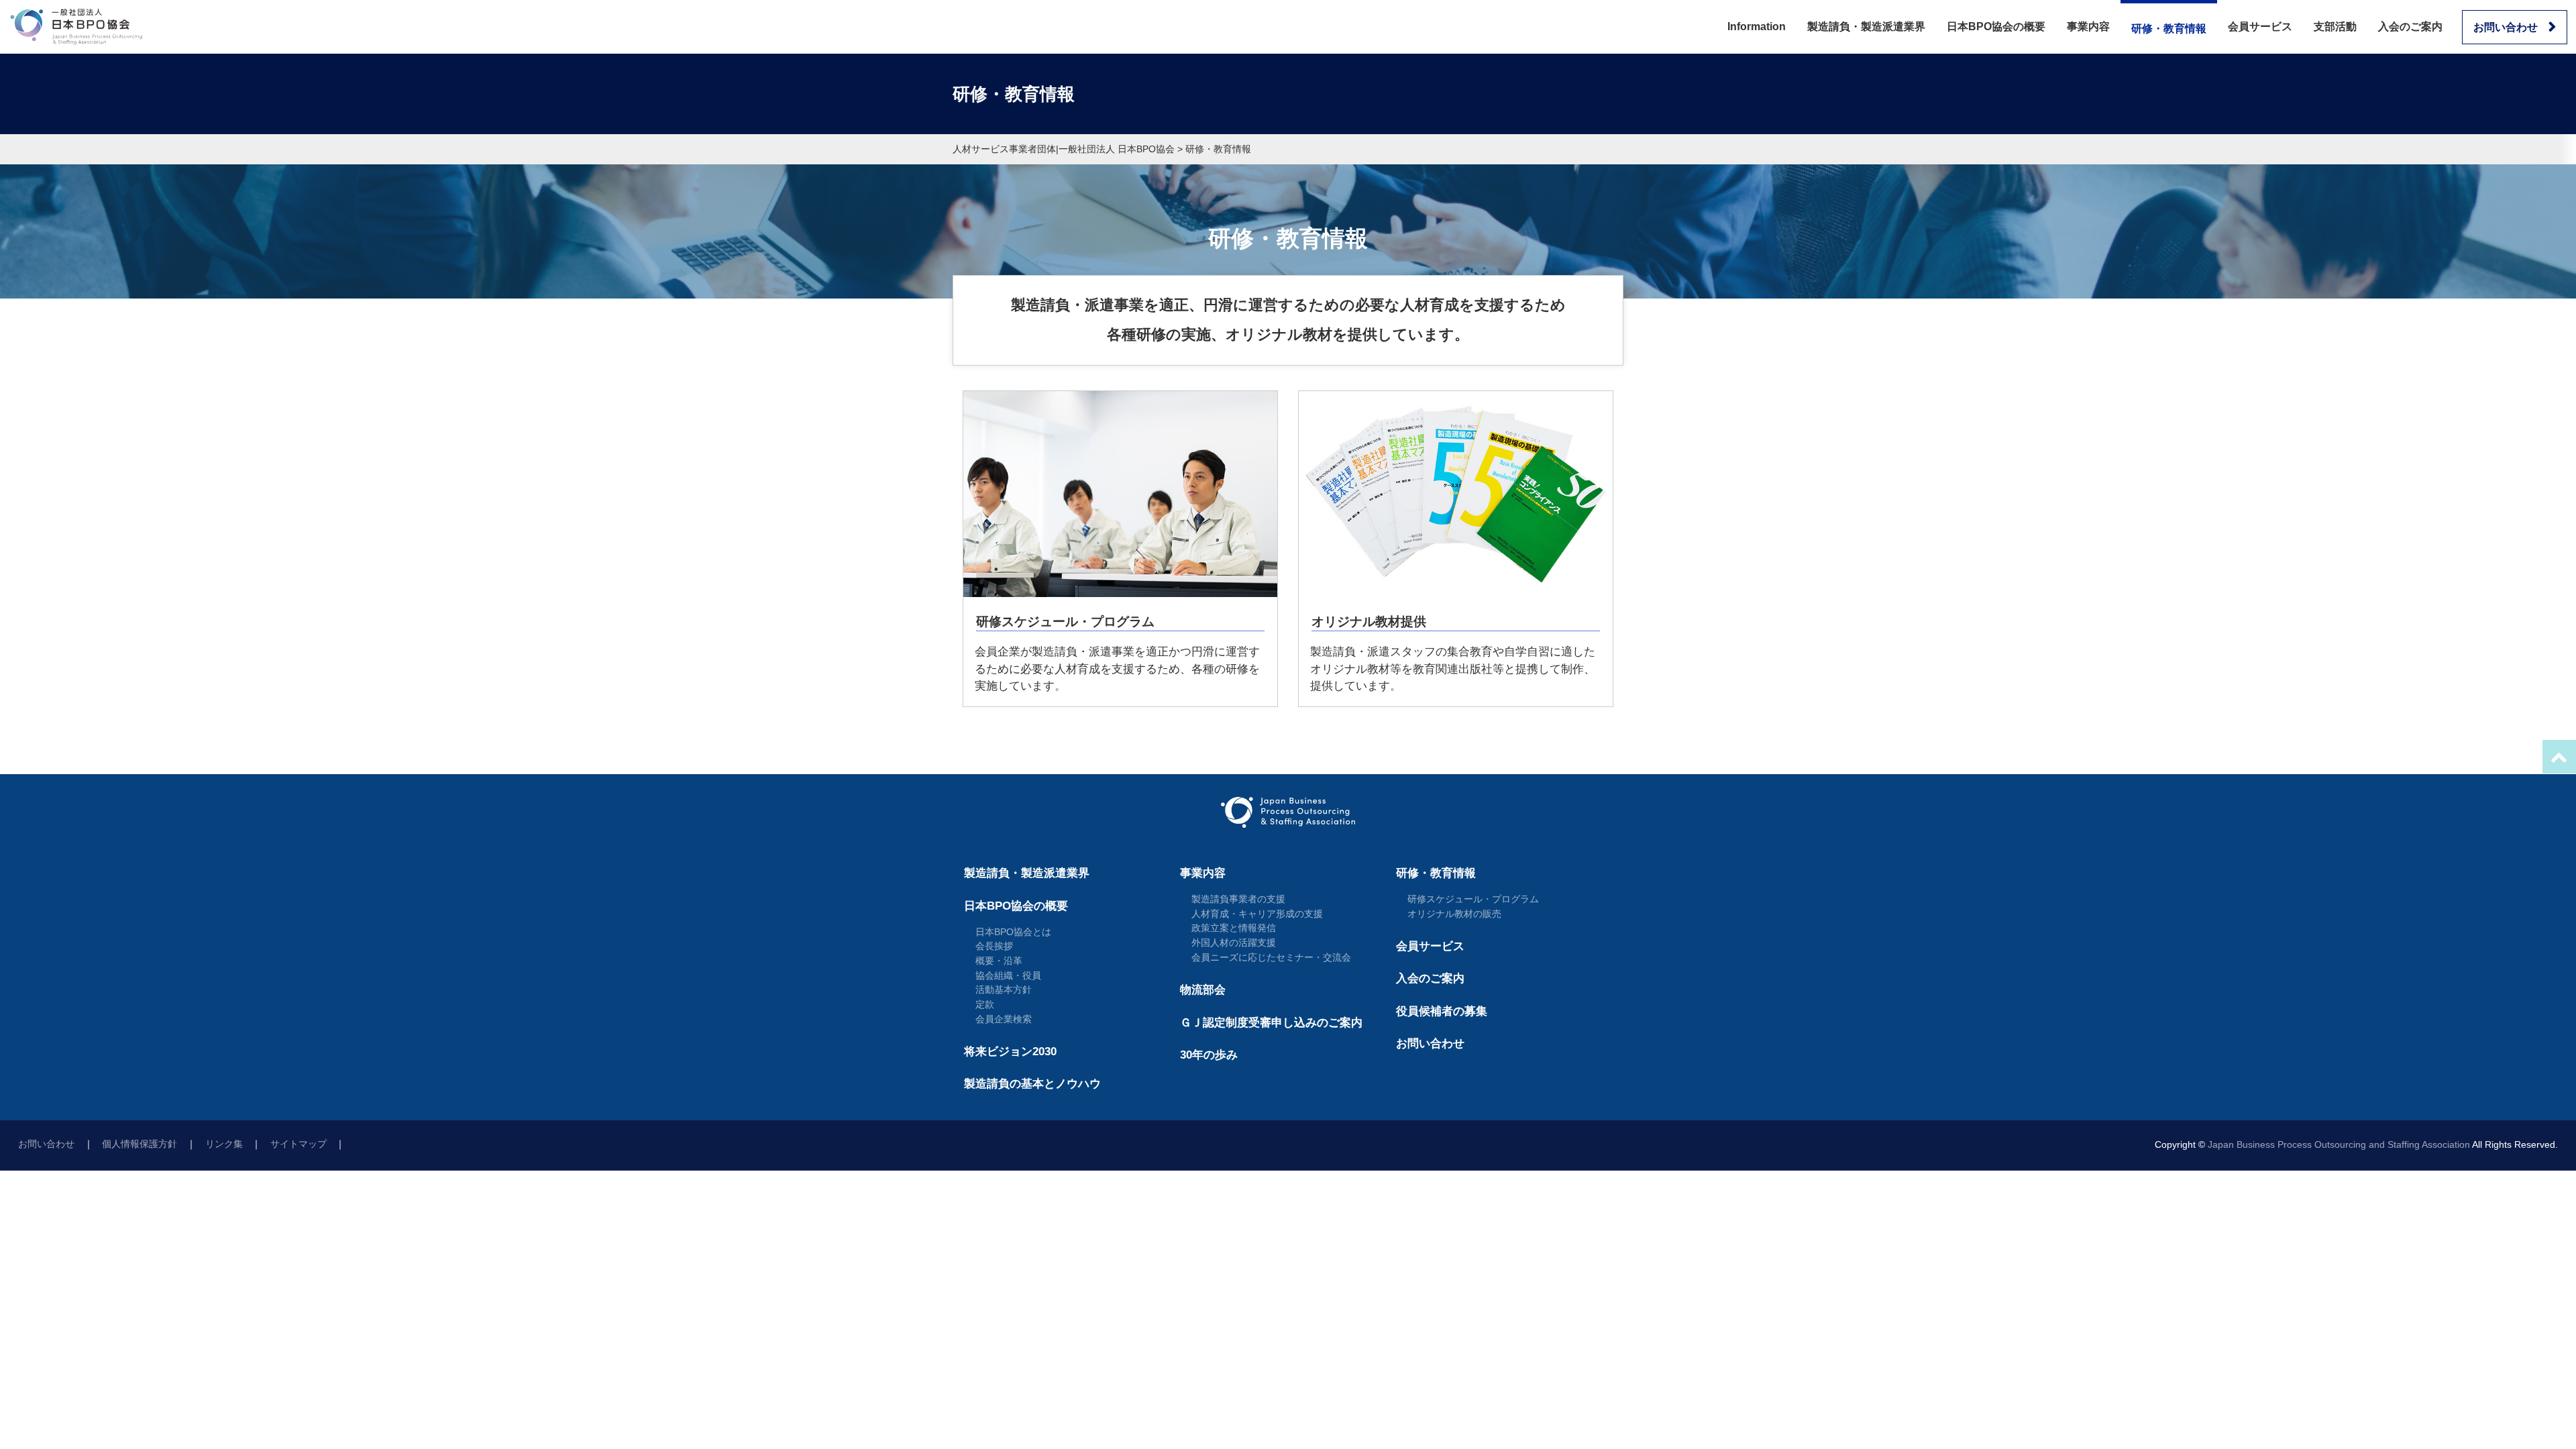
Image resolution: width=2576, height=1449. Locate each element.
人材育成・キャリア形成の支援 (1257, 914)
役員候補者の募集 (1442, 1011)
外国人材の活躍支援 (1234, 943)
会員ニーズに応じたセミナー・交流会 (1271, 957)
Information (1757, 26)
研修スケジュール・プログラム (1473, 899)
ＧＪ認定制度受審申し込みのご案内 (1271, 1023)
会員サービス (2260, 26)
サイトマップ (299, 1144)
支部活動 (2335, 26)
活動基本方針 (1004, 989)
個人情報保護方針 (140, 1144)
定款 (985, 1004)
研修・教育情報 (2169, 29)
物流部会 (1203, 990)
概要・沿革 (999, 961)
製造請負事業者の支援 (1238, 899)
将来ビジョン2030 (1010, 1052)
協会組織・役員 (1008, 975)
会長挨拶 (994, 946)
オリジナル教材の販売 (1454, 914)
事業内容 (2088, 26)
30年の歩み (1209, 1055)
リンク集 (224, 1144)
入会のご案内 (2410, 26)
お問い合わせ (2506, 27)
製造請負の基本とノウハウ (1032, 1084)
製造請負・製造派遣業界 (1866, 26)
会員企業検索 (1004, 1019)
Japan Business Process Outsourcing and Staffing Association (2339, 1145)
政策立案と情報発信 (1234, 928)
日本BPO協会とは (1013, 932)
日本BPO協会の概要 (1996, 26)
